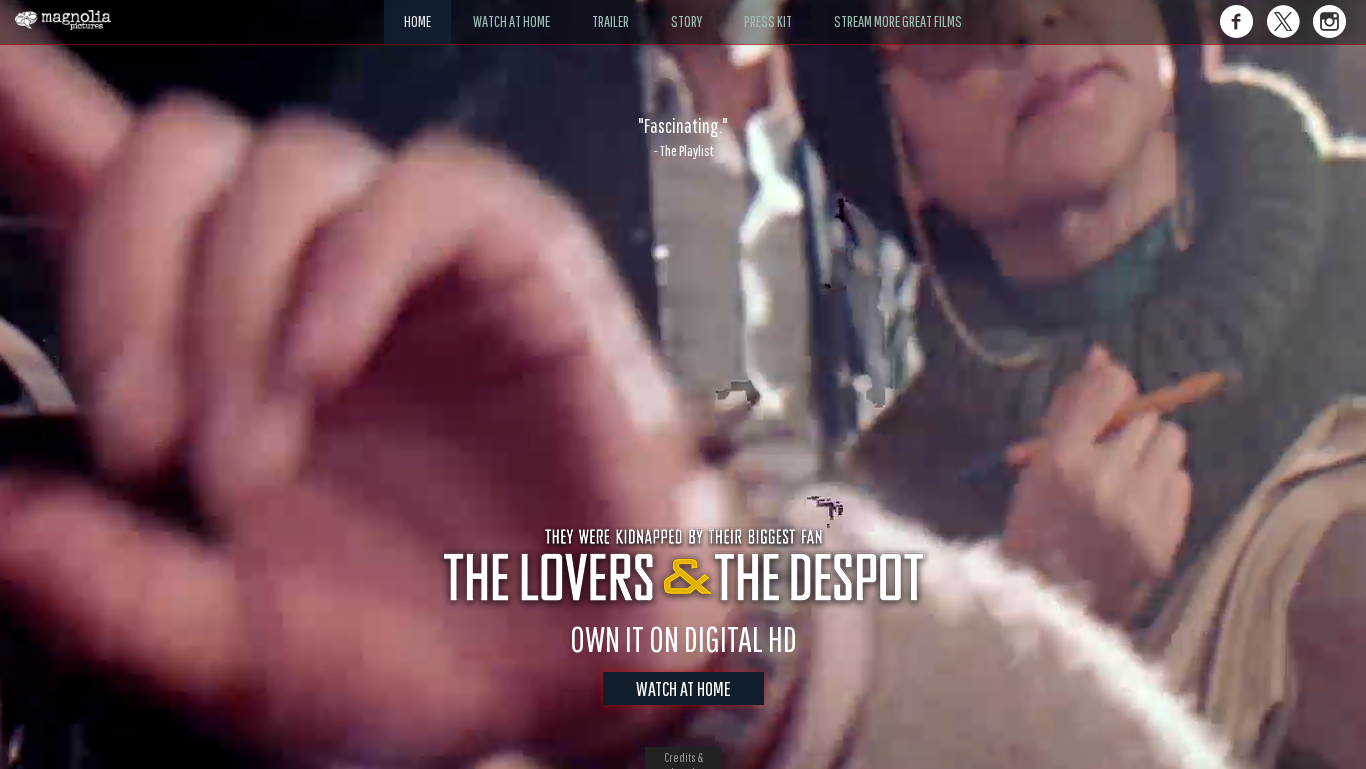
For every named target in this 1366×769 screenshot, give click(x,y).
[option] (683, 137)
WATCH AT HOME (683, 688)
